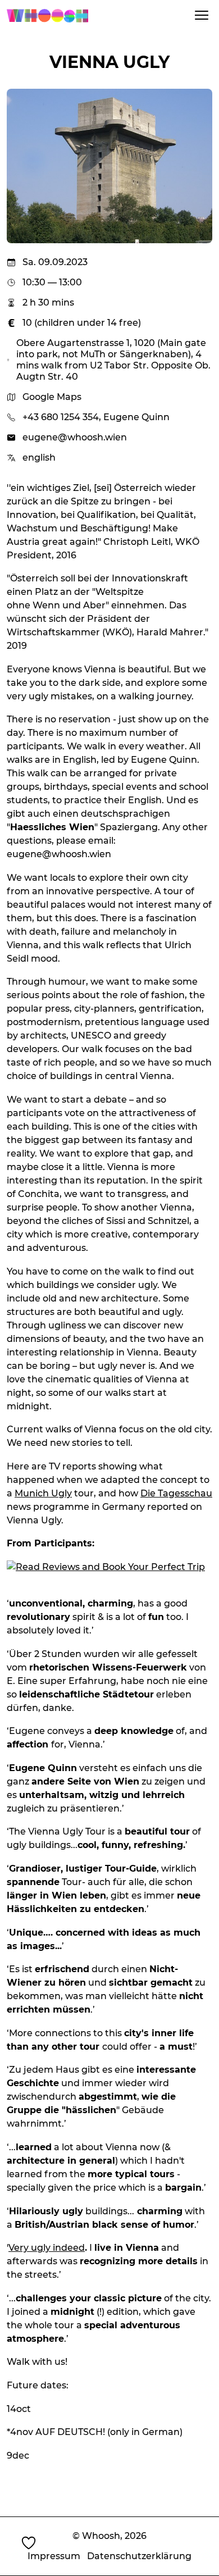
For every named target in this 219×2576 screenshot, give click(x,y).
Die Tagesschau (176, 1493)
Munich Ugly (43, 1493)
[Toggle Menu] (202, 15)
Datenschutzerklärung (139, 2556)
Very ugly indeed (47, 2248)
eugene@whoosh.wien (75, 437)
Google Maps (52, 397)
